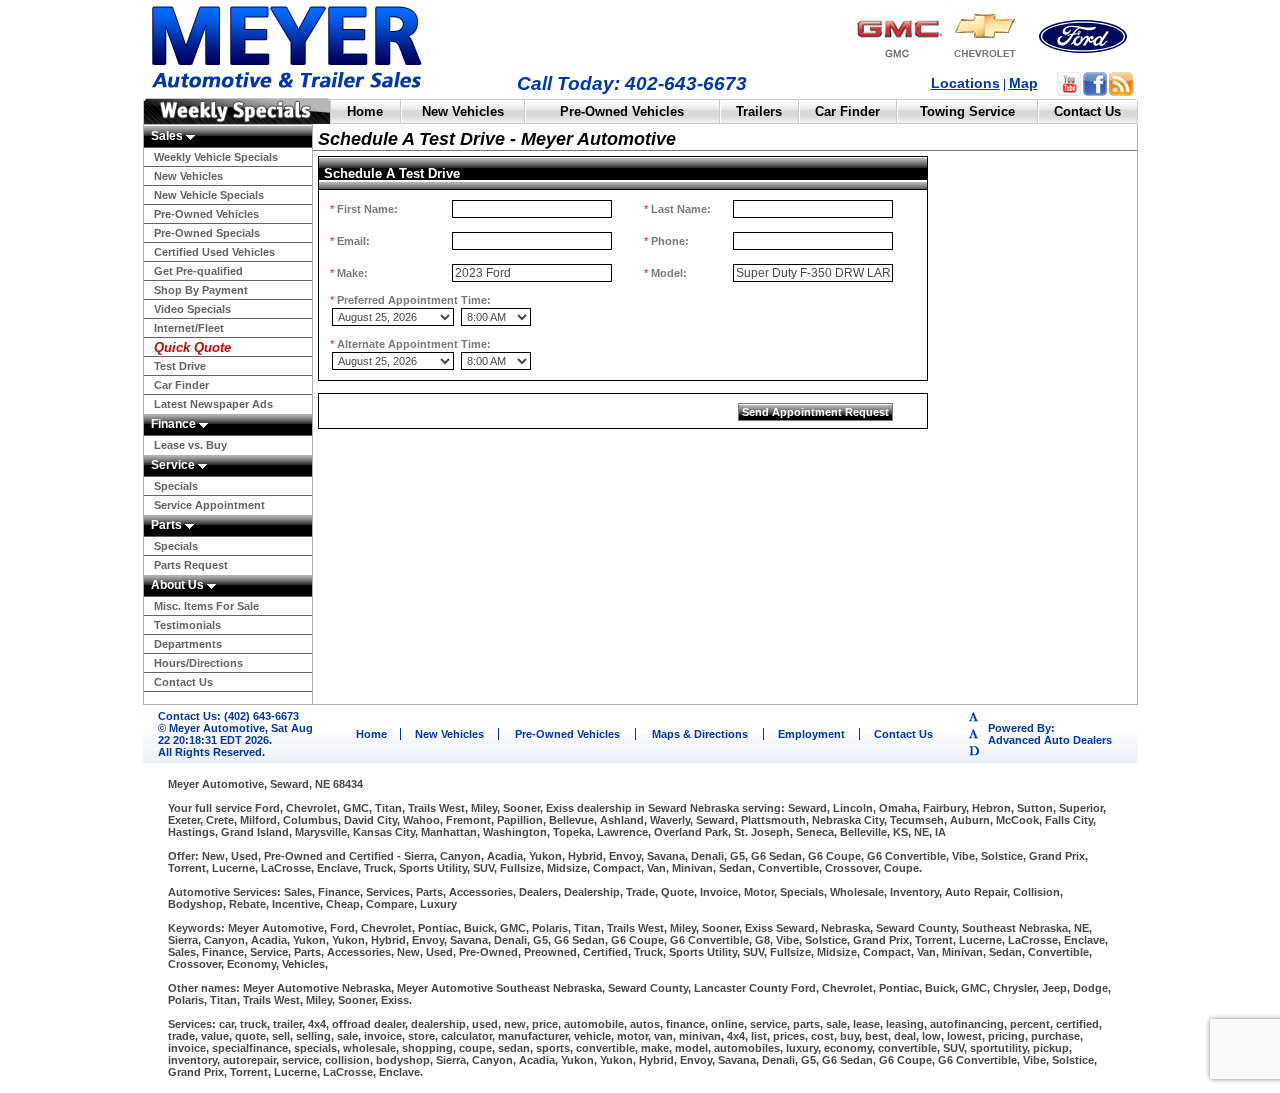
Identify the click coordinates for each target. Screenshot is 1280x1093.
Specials (176, 486)
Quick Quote (192, 347)
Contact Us (1087, 111)
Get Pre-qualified (198, 271)
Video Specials (192, 309)
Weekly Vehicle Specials (216, 157)
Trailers (759, 111)
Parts (168, 525)
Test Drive (180, 366)
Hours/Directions (198, 663)
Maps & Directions (700, 734)
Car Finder (847, 111)
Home (365, 111)
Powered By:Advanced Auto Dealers (1050, 734)
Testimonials (187, 625)
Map (1023, 83)
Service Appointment (209, 505)
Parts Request (191, 565)
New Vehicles (463, 111)
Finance (175, 424)
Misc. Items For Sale (206, 606)
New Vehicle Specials (209, 195)
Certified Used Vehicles (214, 252)
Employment (811, 734)
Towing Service (967, 111)
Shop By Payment (201, 290)
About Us (179, 585)
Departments (188, 644)
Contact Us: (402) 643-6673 (228, 716)
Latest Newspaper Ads (213, 404)
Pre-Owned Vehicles (622, 111)
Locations (965, 83)
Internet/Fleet (189, 328)
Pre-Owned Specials (207, 233)
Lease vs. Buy (190, 445)
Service (174, 465)
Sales (168, 136)
